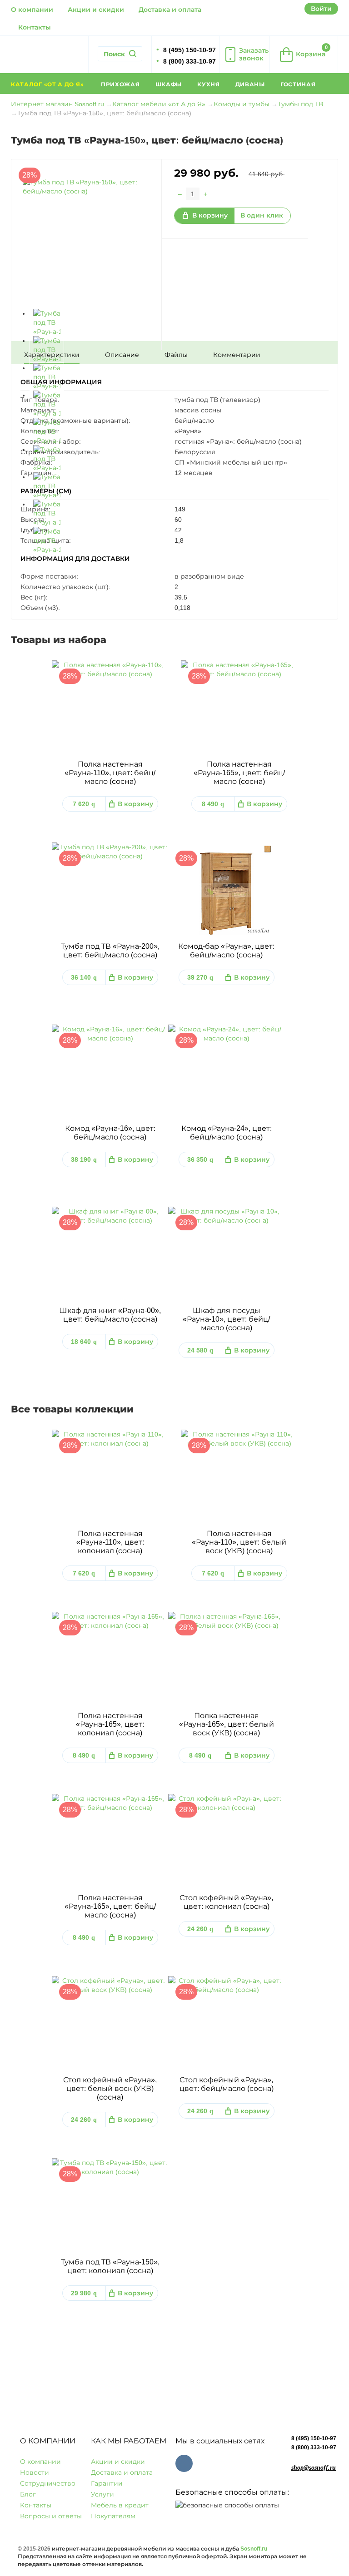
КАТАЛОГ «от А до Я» (48, 84)
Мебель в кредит (120, 2505)
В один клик (262, 215)
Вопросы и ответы (51, 2516)
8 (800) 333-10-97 (314, 2447)
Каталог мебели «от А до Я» (159, 104)
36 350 (200, 1159)
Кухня (209, 84)
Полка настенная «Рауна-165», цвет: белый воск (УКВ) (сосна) (227, 1724)
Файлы (176, 355)
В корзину (210, 215)
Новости (35, 2472)
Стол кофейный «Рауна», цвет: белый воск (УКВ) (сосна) (110, 2088)
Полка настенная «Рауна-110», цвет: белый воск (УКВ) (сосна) (239, 1542)
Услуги (102, 2494)
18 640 (84, 1342)
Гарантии (107, 2483)
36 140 (84, 977)
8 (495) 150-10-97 (314, 2438)
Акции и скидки (96, 10)
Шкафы (169, 84)
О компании (32, 10)
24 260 (200, 1929)
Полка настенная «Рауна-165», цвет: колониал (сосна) (110, 1724)
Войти (321, 9)
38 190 (84, 1159)
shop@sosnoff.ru (314, 2468)
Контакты (35, 27)
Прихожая (120, 84)
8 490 (213, 804)
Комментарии (237, 355)
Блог (28, 2494)
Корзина (312, 51)
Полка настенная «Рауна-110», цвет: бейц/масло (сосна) (110, 773)
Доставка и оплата (170, 10)
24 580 (200, 1350)
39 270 (200, 977)
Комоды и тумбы (242, 104)
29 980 (84, 2293)
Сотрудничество (48, 2483)
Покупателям (113, 2516)
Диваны (250, 84)
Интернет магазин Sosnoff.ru (57, 104)
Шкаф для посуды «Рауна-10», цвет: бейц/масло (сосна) (226, 1319)
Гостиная (298, 84)
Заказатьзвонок (254, 54)
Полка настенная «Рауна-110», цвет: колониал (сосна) (110, 1542)
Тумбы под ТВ (300, 104)
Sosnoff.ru (254, 2549)
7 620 (84, 804)
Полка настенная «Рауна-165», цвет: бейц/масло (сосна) (239, 773)
